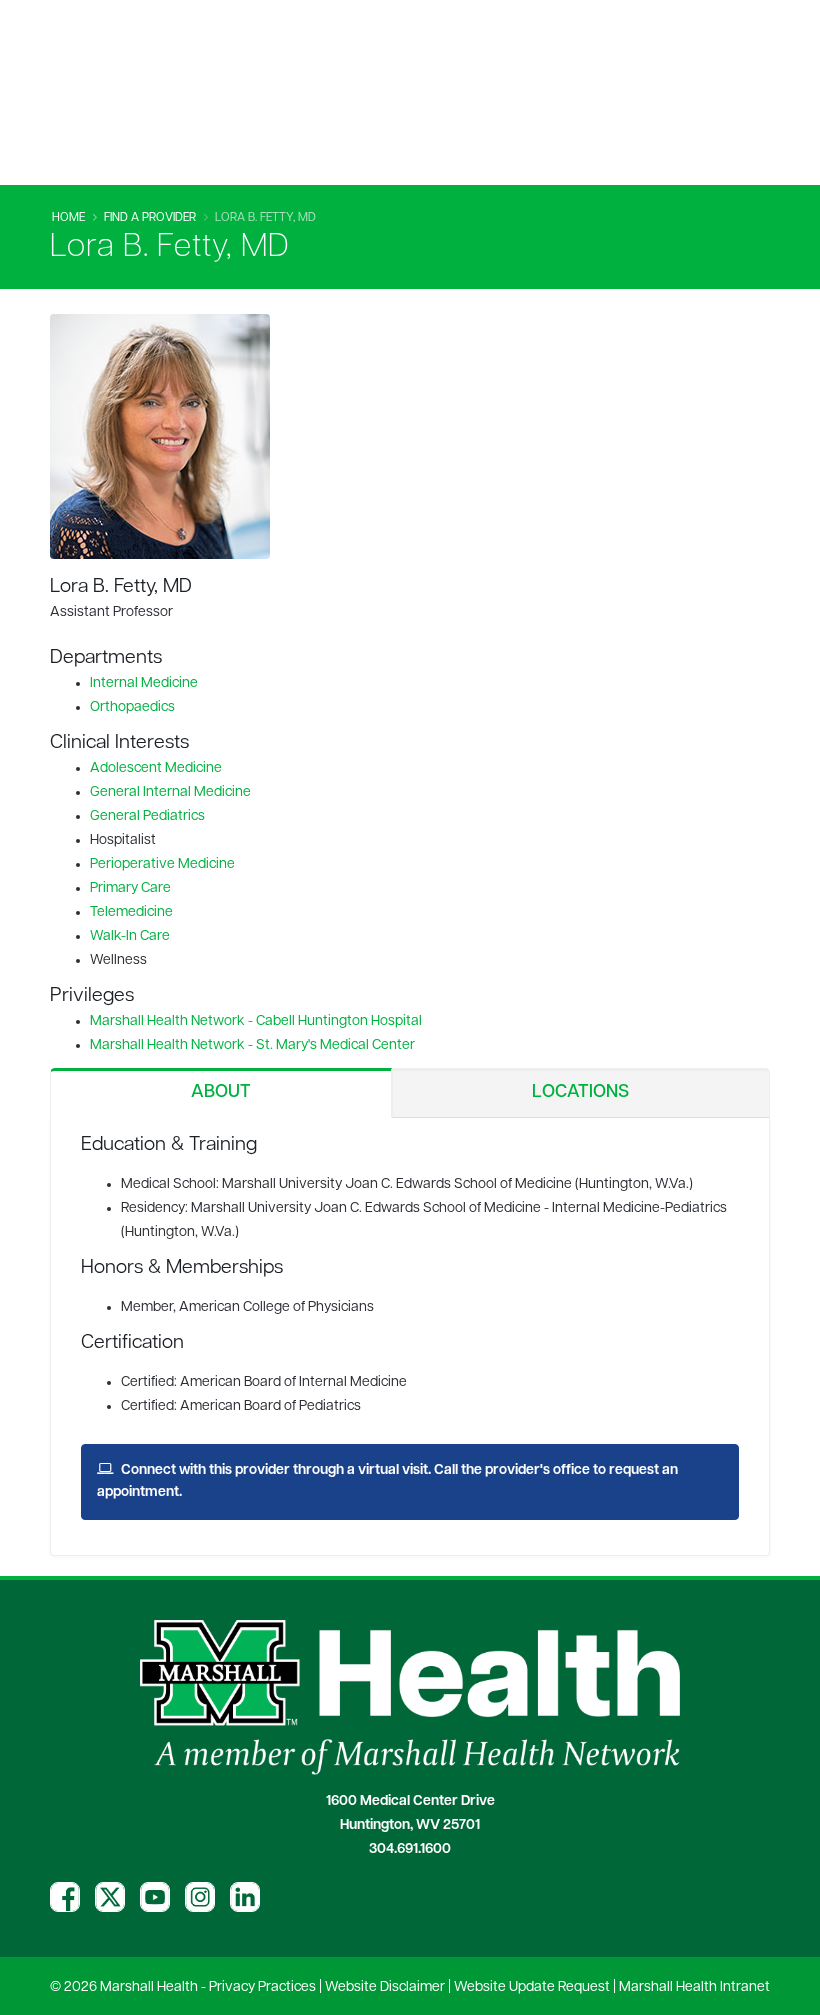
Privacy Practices (262, 1987)
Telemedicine (131, 912)
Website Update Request (532, 1987)
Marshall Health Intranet (694, 1987)
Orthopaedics (132, 707)
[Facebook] (65, 1897)
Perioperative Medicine (162, 864)
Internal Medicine (144, 683)
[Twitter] (110, 1897)
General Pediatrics (147, 816)
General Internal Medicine (170, 792)
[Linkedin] (245, 1897)
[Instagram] (200, 1897)
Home (68, 218)
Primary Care (130, 888)
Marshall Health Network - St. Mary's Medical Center (252, 1045)
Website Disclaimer (385, 1987)
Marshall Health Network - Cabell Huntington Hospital (256, 1021)
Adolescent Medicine (156, 768)
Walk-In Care (130, 936)
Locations (580, 1093)
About (221, 1093)
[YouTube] (155, 1897)
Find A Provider (150, 218)
